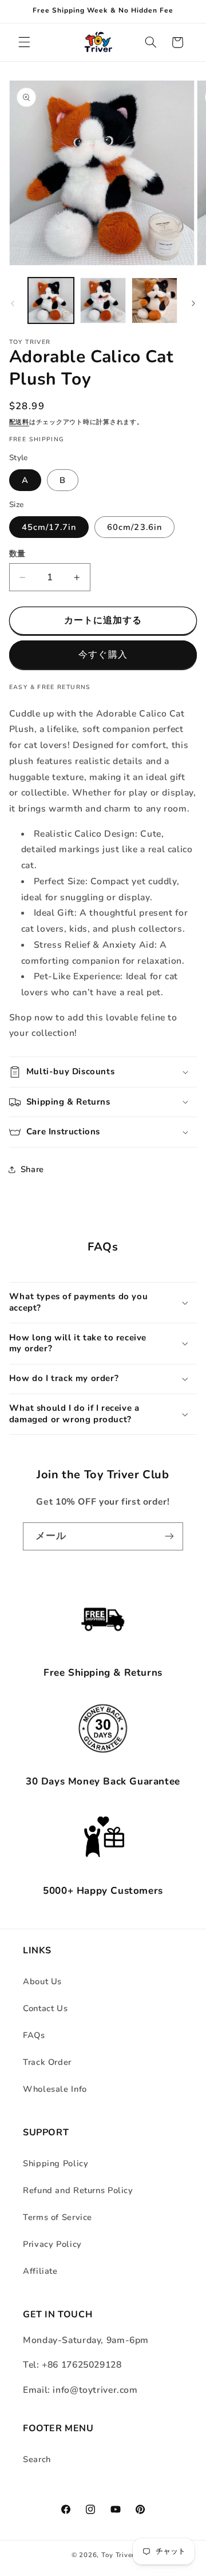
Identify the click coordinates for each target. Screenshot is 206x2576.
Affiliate (40, 2271)
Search (37, 2459)
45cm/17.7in (49, 527)
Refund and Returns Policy (78, 2190)
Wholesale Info (55, 2089)
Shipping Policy (56, 2163)
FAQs (34, 2035)
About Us (42, 1981)
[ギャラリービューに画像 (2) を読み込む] (103, 300)
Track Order (47, 2062)
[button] (24, 42)
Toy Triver (118, 2555)
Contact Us (45, 2008)
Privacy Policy (52, 2244)
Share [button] (32, 1169)
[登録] (169, 1536)
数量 (17, 554)
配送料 (19, 422)
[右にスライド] (193, 304)
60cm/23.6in (134, 527)
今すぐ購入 (103, 655)
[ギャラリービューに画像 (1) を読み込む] (51, 300)
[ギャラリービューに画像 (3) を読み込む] (154, 300)
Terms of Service (58, 2217)
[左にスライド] (13, 304)
